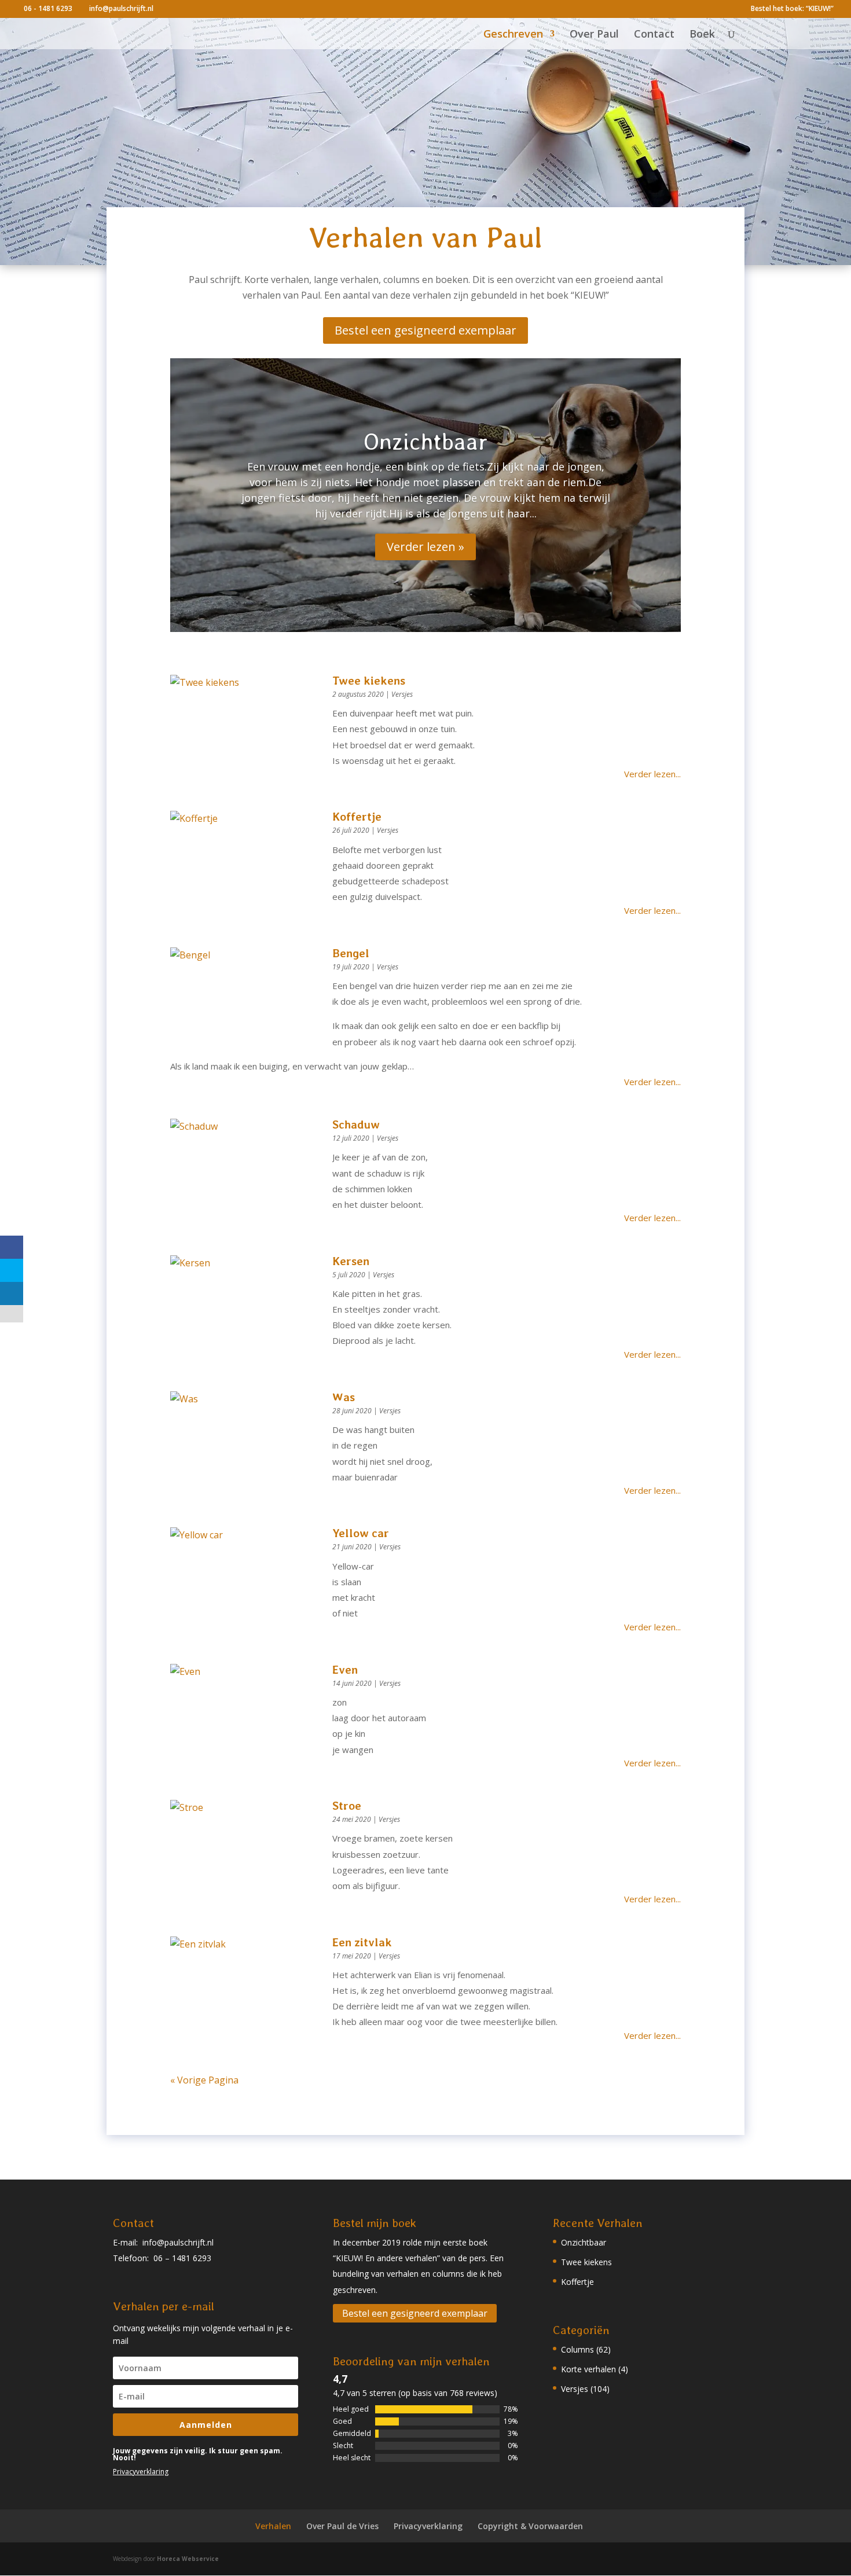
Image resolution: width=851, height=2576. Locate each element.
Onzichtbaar (425, 442)
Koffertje (357, 817)
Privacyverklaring (141, 2472)
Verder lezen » (425, 547)
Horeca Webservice (188, 2559)
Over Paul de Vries (342, 2526)
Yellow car (361, 1533)
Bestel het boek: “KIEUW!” (792, 9)
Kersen (351, 1261)
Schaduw (356, 1125)
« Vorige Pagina (204, 2080)
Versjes (402, 694)
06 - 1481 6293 (48, 8)
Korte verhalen (588, 2369)
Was (344, 1397)
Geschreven (513, 35)
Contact (654, 35)
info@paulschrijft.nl (178, 2242)
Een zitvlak (362, 1942)
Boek (702, 35)
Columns (577, 2349)
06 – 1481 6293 (182, 2258)
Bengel (351, 953)
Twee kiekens (369, 681)
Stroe (347, 1806)
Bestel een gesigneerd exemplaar (425, 330)
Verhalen (273, 2526)
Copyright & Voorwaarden (530, 2526)
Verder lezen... (652, 774)
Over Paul (594, 35)
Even (345, 1670)
